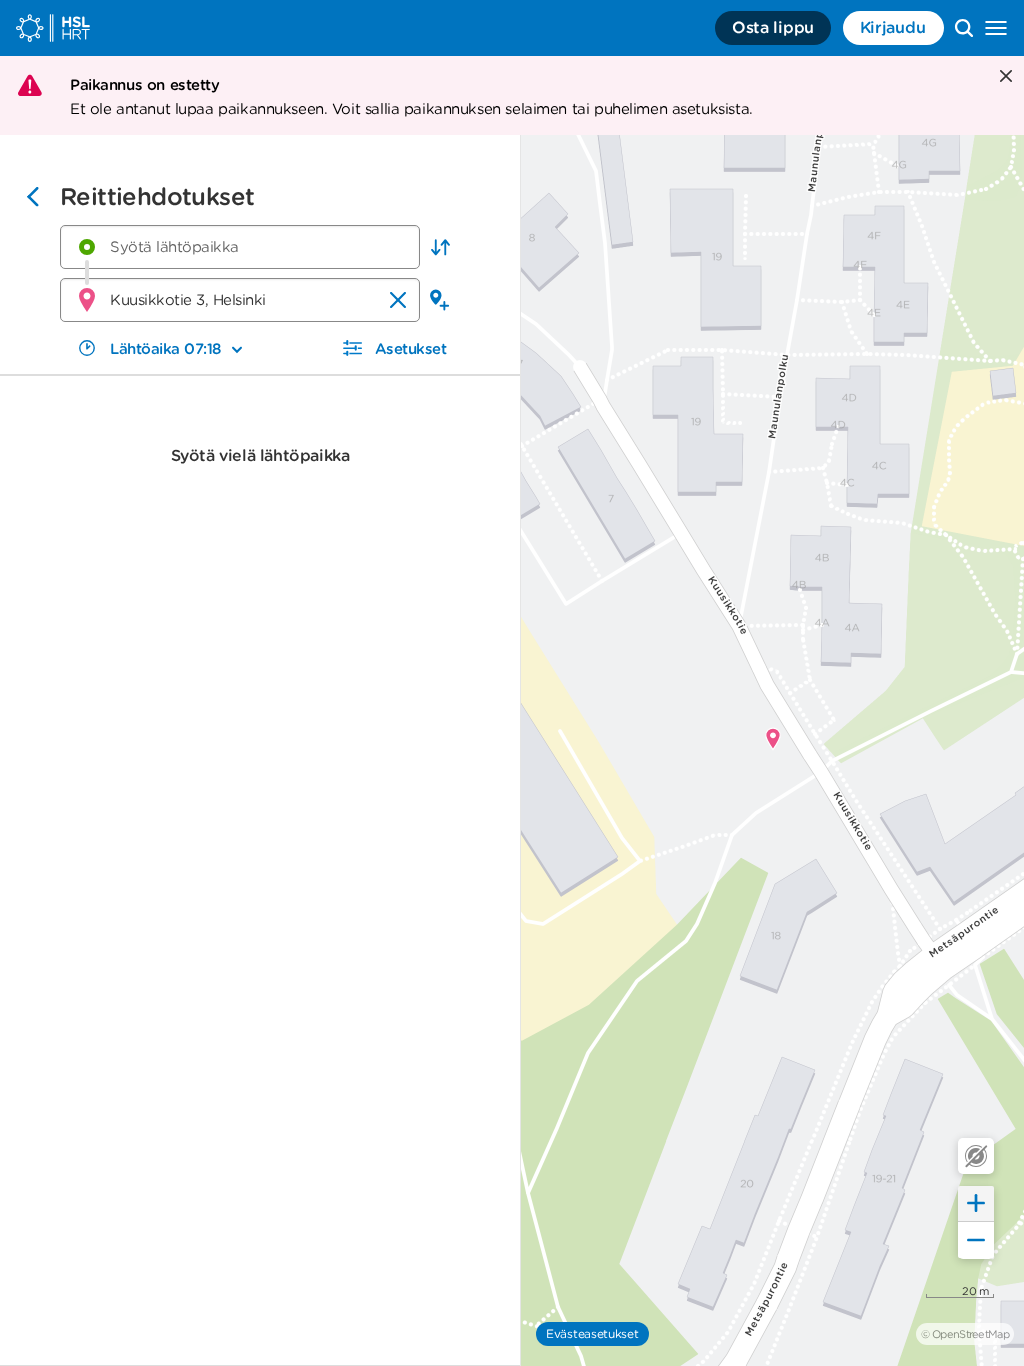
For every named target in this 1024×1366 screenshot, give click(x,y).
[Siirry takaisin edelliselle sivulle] (33, 199)
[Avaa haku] (964, 28)
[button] (440, 247)
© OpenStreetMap (965, 1334)
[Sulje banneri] (1003, 77)
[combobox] (240, 247)
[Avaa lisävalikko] (996, 28)
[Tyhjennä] (398, 300)
